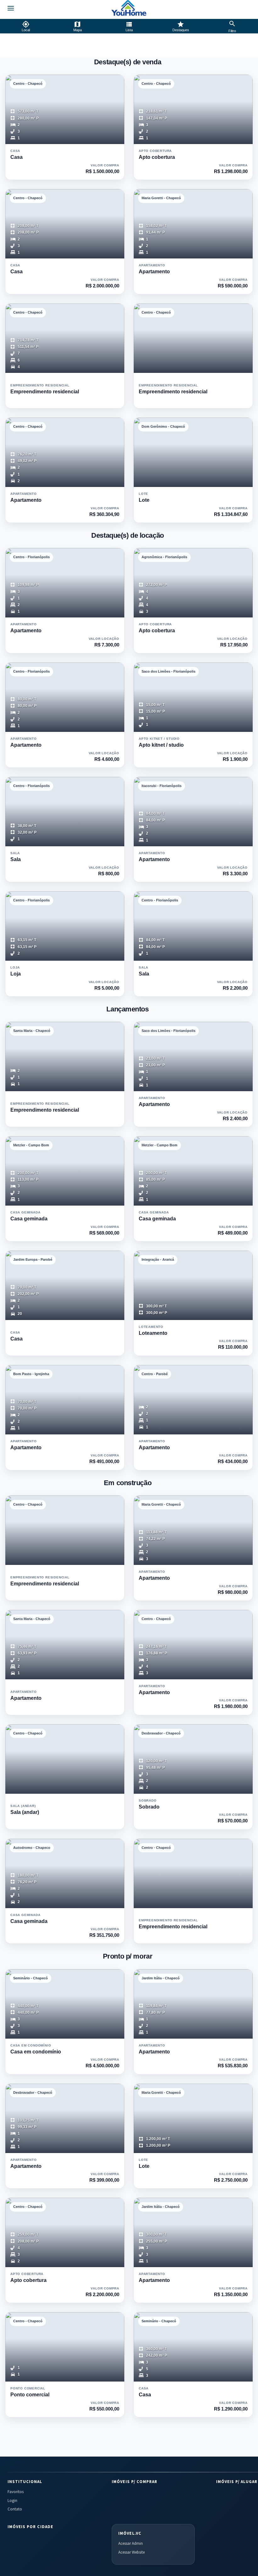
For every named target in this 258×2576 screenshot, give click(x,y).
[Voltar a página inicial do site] (129, 8)
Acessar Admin (131, 2543)
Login (12, 2501)
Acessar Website (132, 2552)
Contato (15, 2509)
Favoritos (16, 2492)
